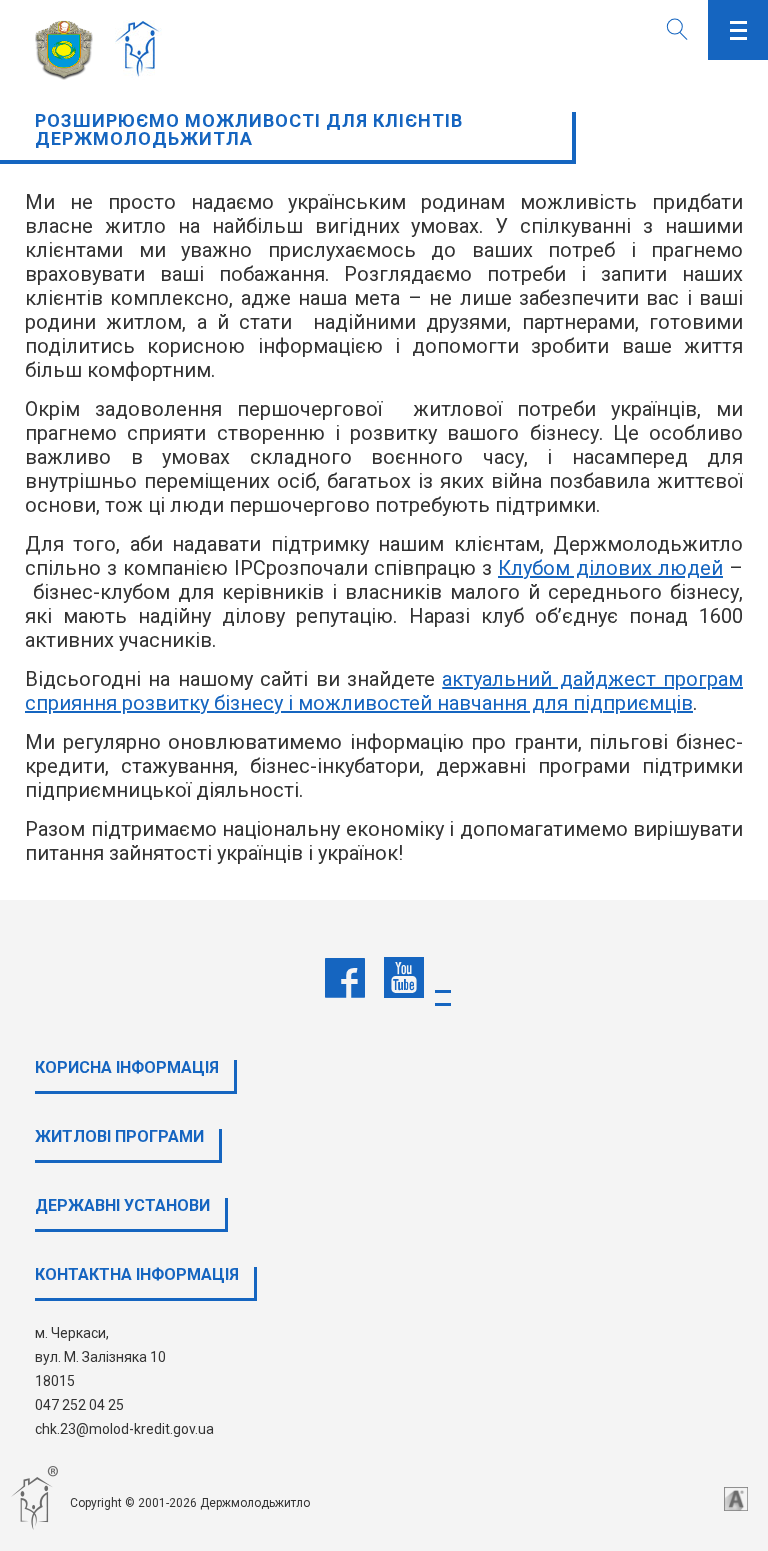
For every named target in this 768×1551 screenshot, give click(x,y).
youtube (404, 978)
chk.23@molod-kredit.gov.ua (124, 1429)
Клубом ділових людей (610, 568)
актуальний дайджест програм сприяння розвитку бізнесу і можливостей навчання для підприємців (384, 691)
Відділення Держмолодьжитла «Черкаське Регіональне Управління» (142, 50)
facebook (345, 978)
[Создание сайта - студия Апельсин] (736, 1499)
